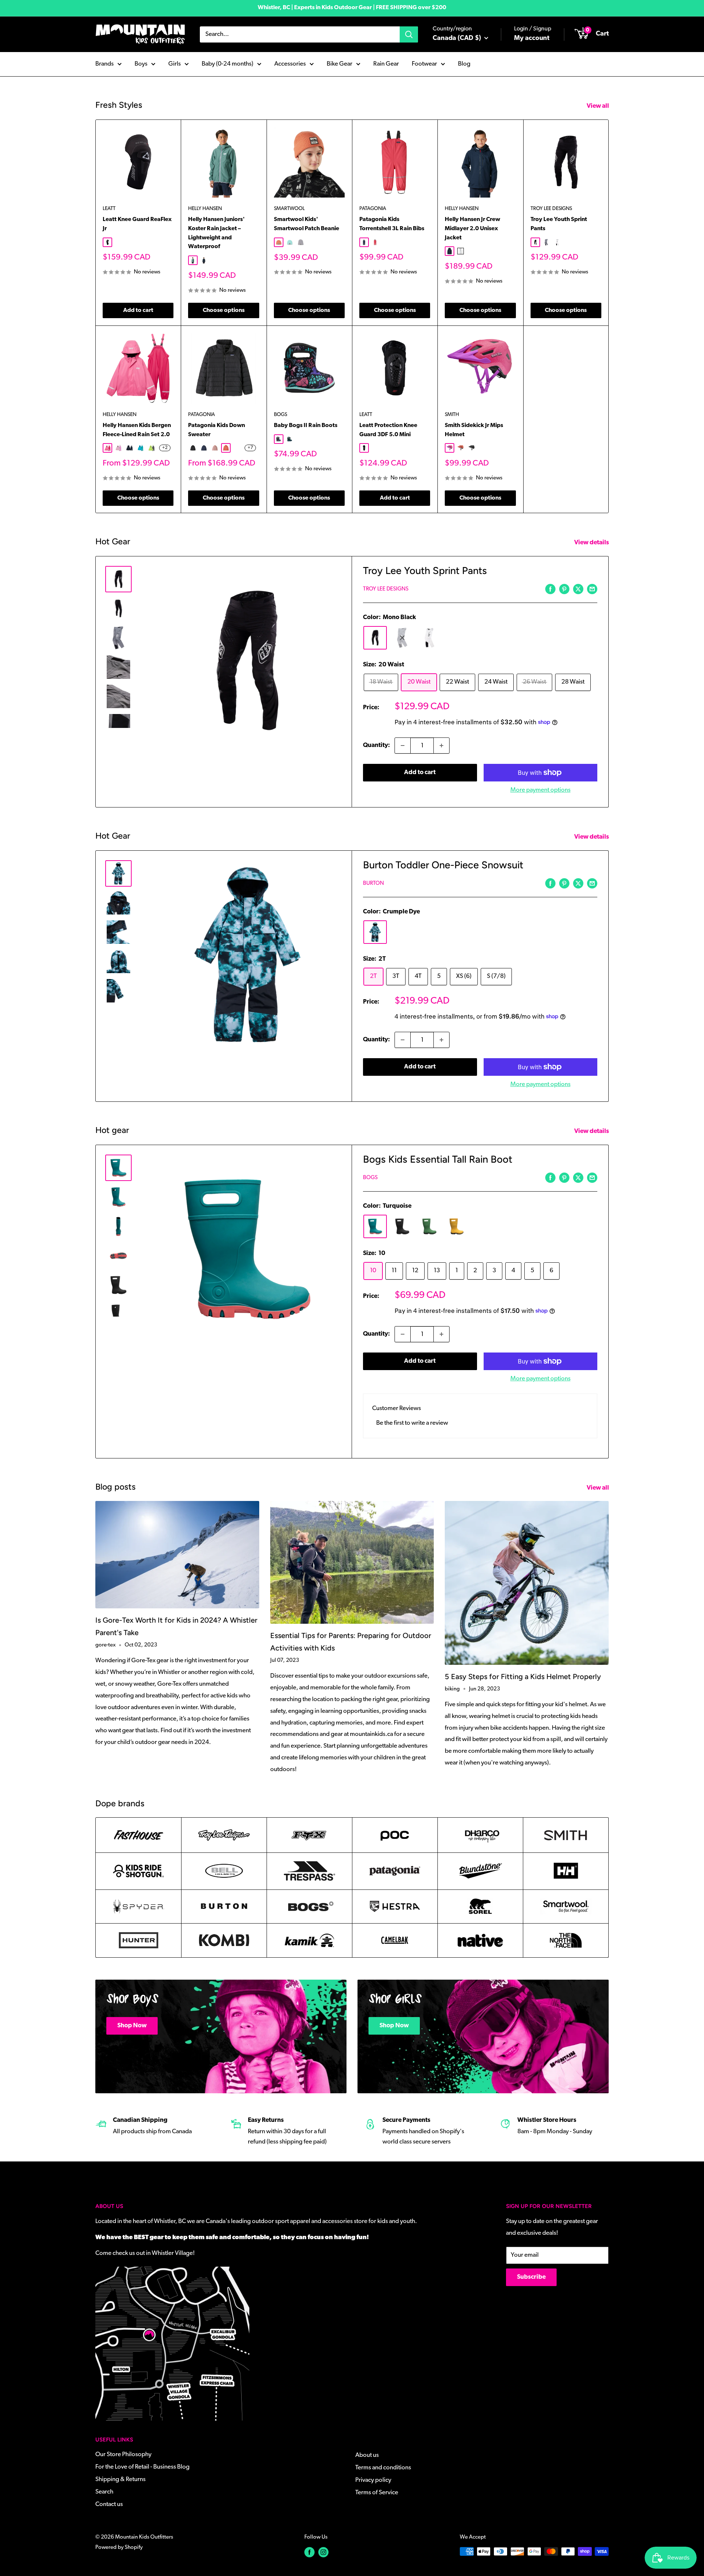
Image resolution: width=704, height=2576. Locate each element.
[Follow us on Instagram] (323, 2552)
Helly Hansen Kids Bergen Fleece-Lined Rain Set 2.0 (137, 430)
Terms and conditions (383, 2468)
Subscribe (531, 2277)
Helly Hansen (205, 209)
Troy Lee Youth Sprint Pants (559, 224)
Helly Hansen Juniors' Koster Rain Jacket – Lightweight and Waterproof (217, 233)
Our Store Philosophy (123, 2454)
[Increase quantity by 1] (441, 746)
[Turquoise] (375, 1226)
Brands (104, 64)
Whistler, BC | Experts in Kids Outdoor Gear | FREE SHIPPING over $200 (352, 8)
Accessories (290, 64)
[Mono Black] (375, 638)
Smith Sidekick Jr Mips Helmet (474, 430)
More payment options (540, 790)
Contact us (109, 2504)
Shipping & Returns (120, 2479)
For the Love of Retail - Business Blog (142, 2467)
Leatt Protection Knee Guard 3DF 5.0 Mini (388, 430)
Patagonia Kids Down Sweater (217, 430)
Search (104, 2492)
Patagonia (373, 209)
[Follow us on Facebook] (309, 2552)
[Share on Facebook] (550, 589)
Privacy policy (373, 2480)
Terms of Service (377, 2493)
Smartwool (289, 209)
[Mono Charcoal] (402, 638)
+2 (165, 448)
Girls (175, 64)
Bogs (280, 415)
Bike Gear (340, 64)
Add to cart (138, 310)
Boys (141, 64)
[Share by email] (592, 589)
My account (532, 38)
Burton (373, 884)
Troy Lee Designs (551, 209)
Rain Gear (386, 64)
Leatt (109, 209)
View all (598, 106)
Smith (452, 415)
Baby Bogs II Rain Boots (306, 426)
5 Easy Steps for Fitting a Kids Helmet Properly (523, 1677)
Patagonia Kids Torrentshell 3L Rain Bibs (392, 224)
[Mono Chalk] (429, 638)
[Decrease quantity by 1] (403, 746)
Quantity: (377, 745)
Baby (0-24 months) (228, 64)
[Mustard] (456, 1226)
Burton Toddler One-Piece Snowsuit (443, 865)
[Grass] (429, 1226)
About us (367, 2455)
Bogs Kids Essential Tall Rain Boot (438, 1159)
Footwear (424, 64)
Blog (464, 64)
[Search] (409, 34)
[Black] (402, 1226)
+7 (250, 448)
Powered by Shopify (119, 2548)
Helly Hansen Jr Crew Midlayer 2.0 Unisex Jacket (472, 229)
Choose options (224, 310)
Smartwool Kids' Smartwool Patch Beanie (307, 224)
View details (592, 543)
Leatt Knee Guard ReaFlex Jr (137, 224)
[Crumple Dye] (375, 932)
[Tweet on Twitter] (578, 589)
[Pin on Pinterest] (564, 589)
